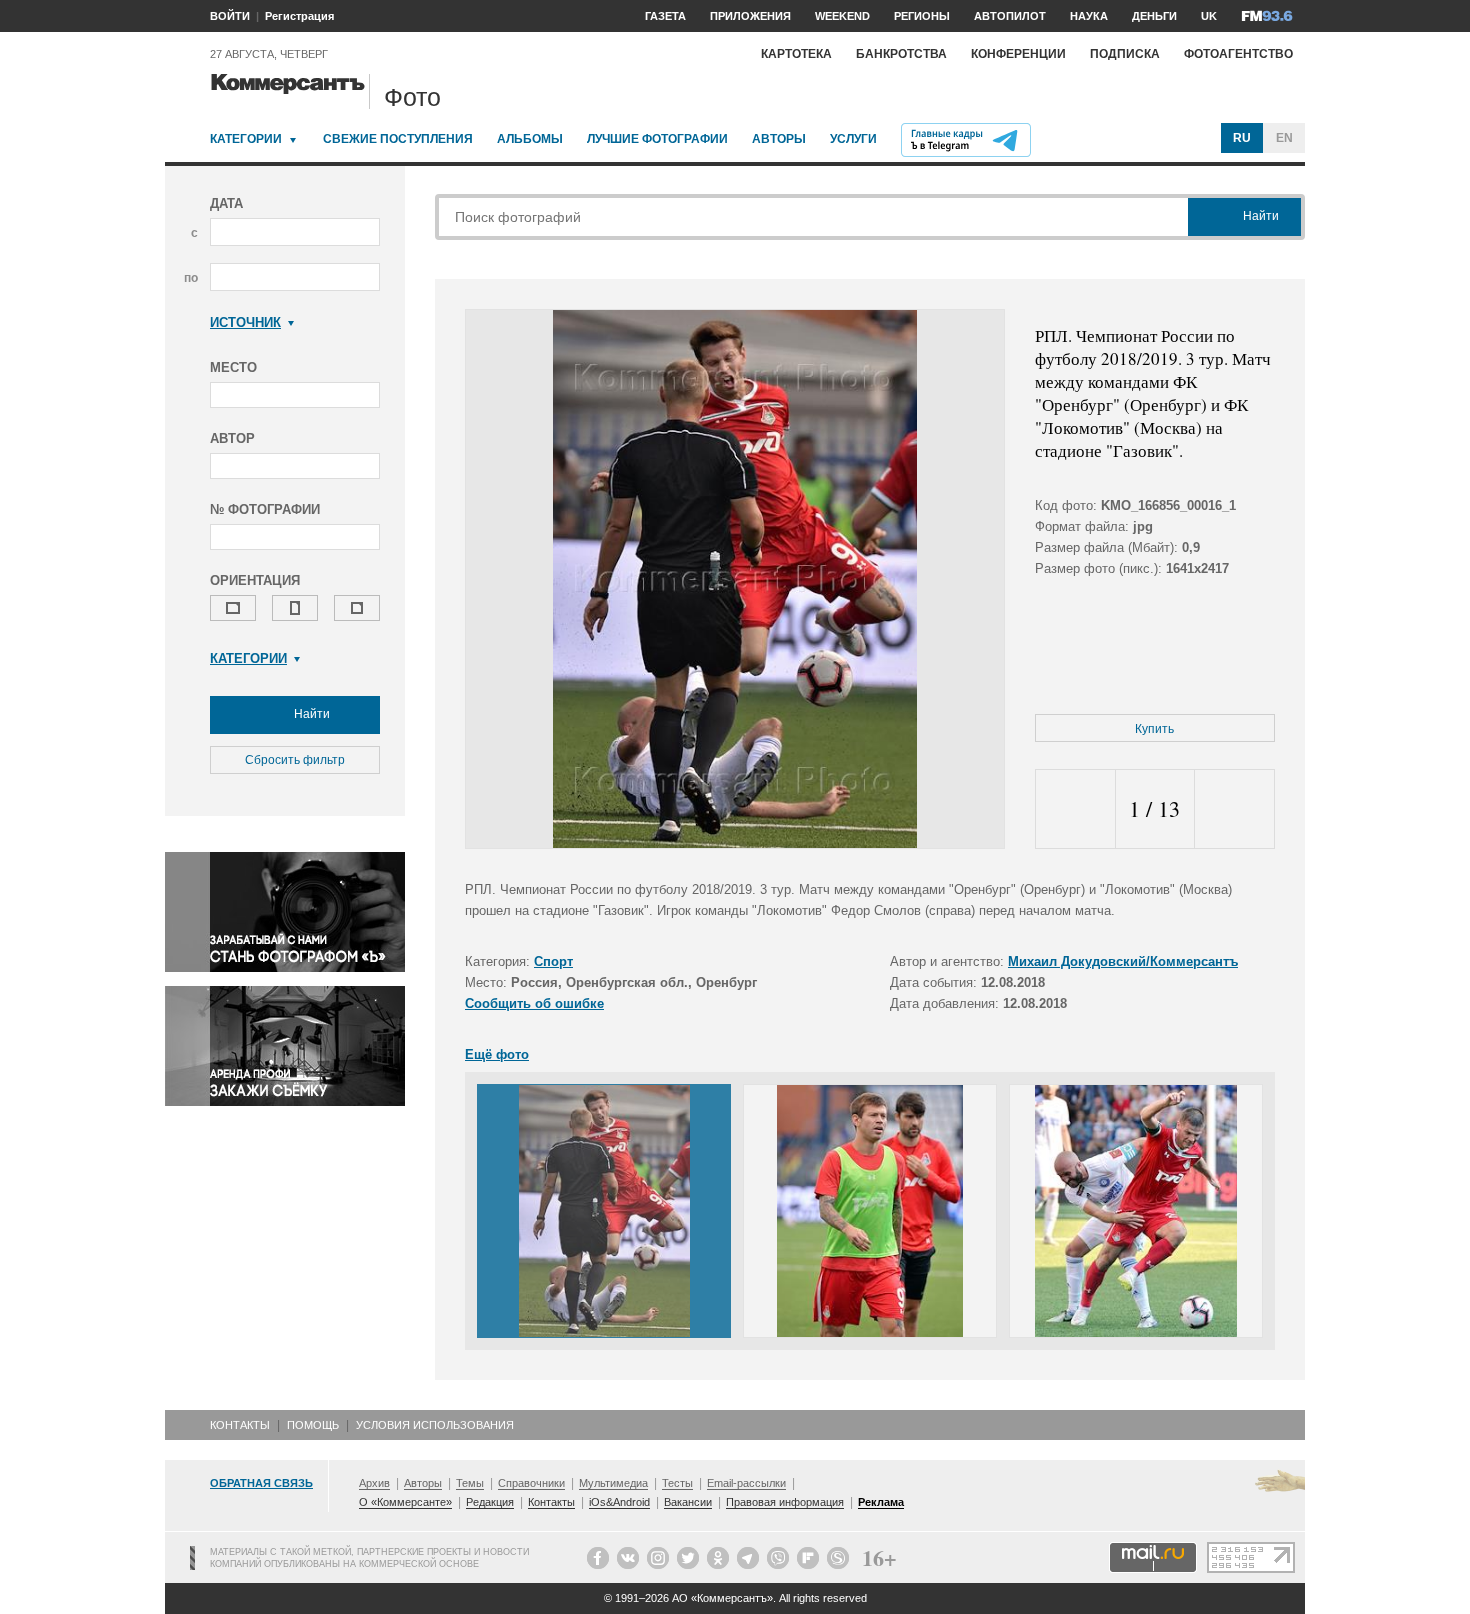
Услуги (853, 139)
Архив (374, 1483)
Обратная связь (261, 1483)
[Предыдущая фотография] (1075, 809)
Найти (310, 714)
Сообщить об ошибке (534, 1003)
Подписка (1125, 54)
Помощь (313, 1425)
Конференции (1018, 54)
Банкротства (901, 54)
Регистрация (299, 16)
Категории (246, 139)
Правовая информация (785, 1502)
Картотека (796, 54)
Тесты (677, 1483)
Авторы (779, 139)
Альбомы (530, 139)
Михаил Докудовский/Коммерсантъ (1123, 961)
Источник (245, 322)
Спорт (553, 961)
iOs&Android (619, 1502)
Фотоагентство (1238, 54)
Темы (470, 1483)
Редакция (490, 1502)
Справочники (531, 1483)
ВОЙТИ (230, 16)
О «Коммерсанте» (405, 1502)
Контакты (240, 1425)
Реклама (881, 1502)
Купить (1154, 729)
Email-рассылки (746, 1483)
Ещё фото (497, 1054)
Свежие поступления (398, 139)
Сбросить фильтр (295, 760)
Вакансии (688, 1502)
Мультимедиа (613, 1483)
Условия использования (435, 1425)
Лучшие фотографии (657, 139)
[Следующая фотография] (1234, 809)
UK (1209, 16)
